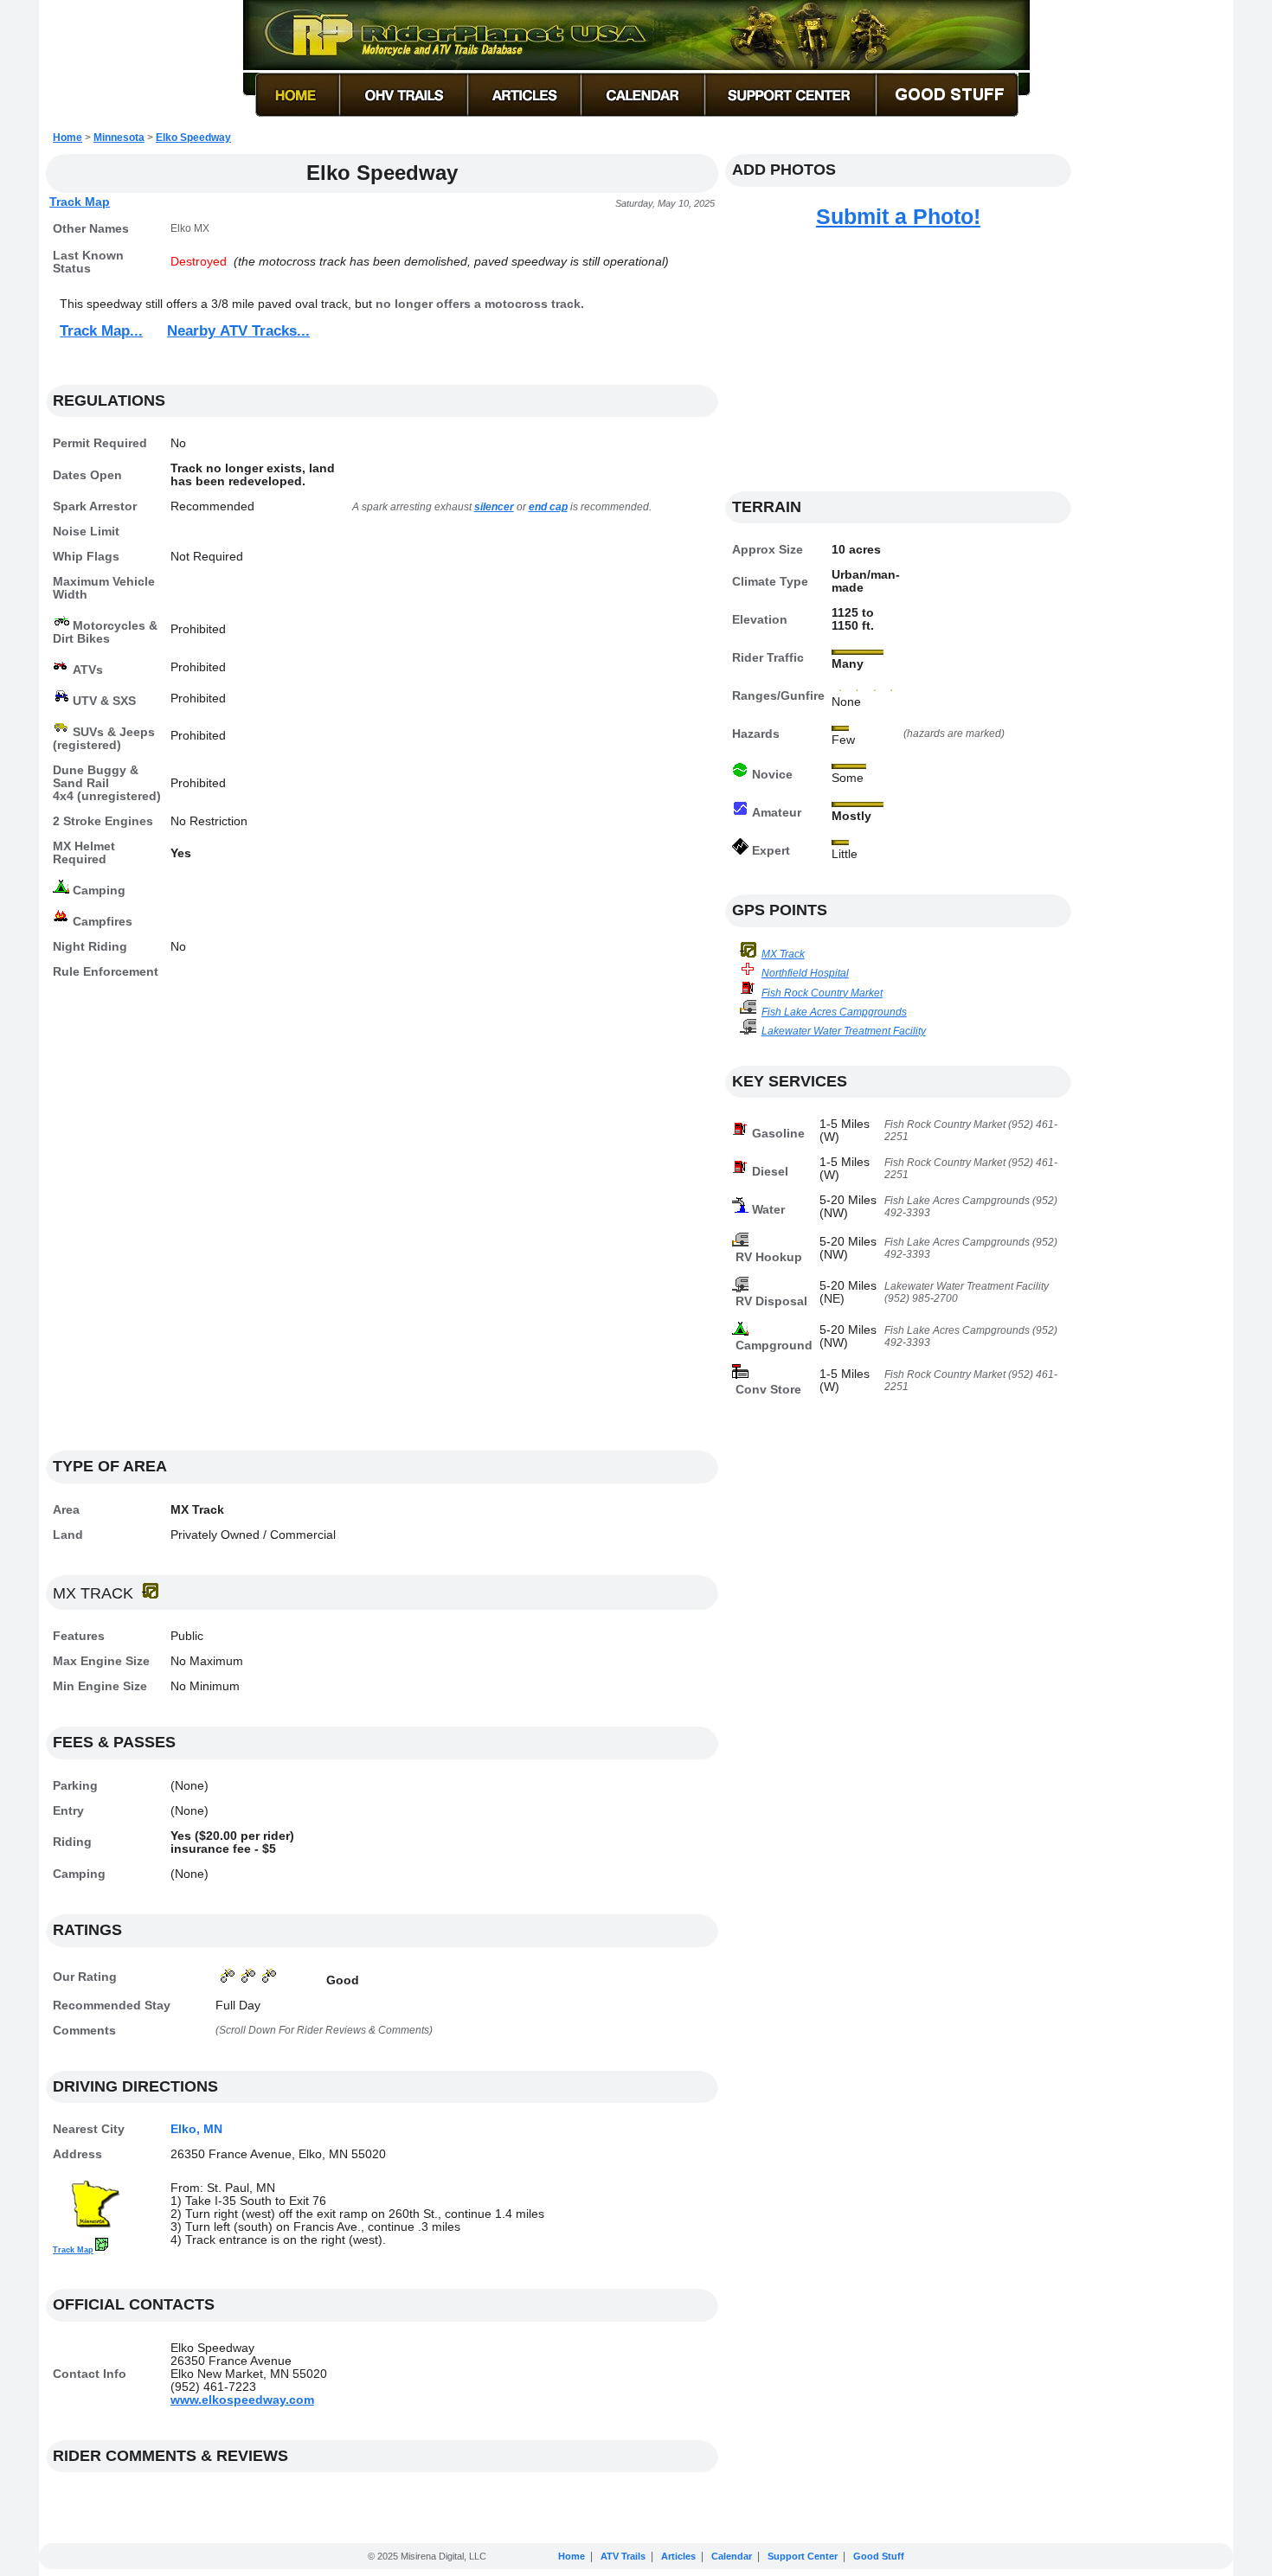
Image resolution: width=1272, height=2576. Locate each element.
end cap (548, 507)
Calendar (732, 2556)
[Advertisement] (382, 1224)
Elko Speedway (193, 138)
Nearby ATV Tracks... (238, 331)
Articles (678, 2556)
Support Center (803, 2556)
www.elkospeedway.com (242, 2400)
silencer (494, 507)
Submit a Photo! (898, 216)
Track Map (80, 202)
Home (67, 138)
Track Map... (101, 331)
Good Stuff (879, 2556)
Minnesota (119, 138)
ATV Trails (623, 2556)
